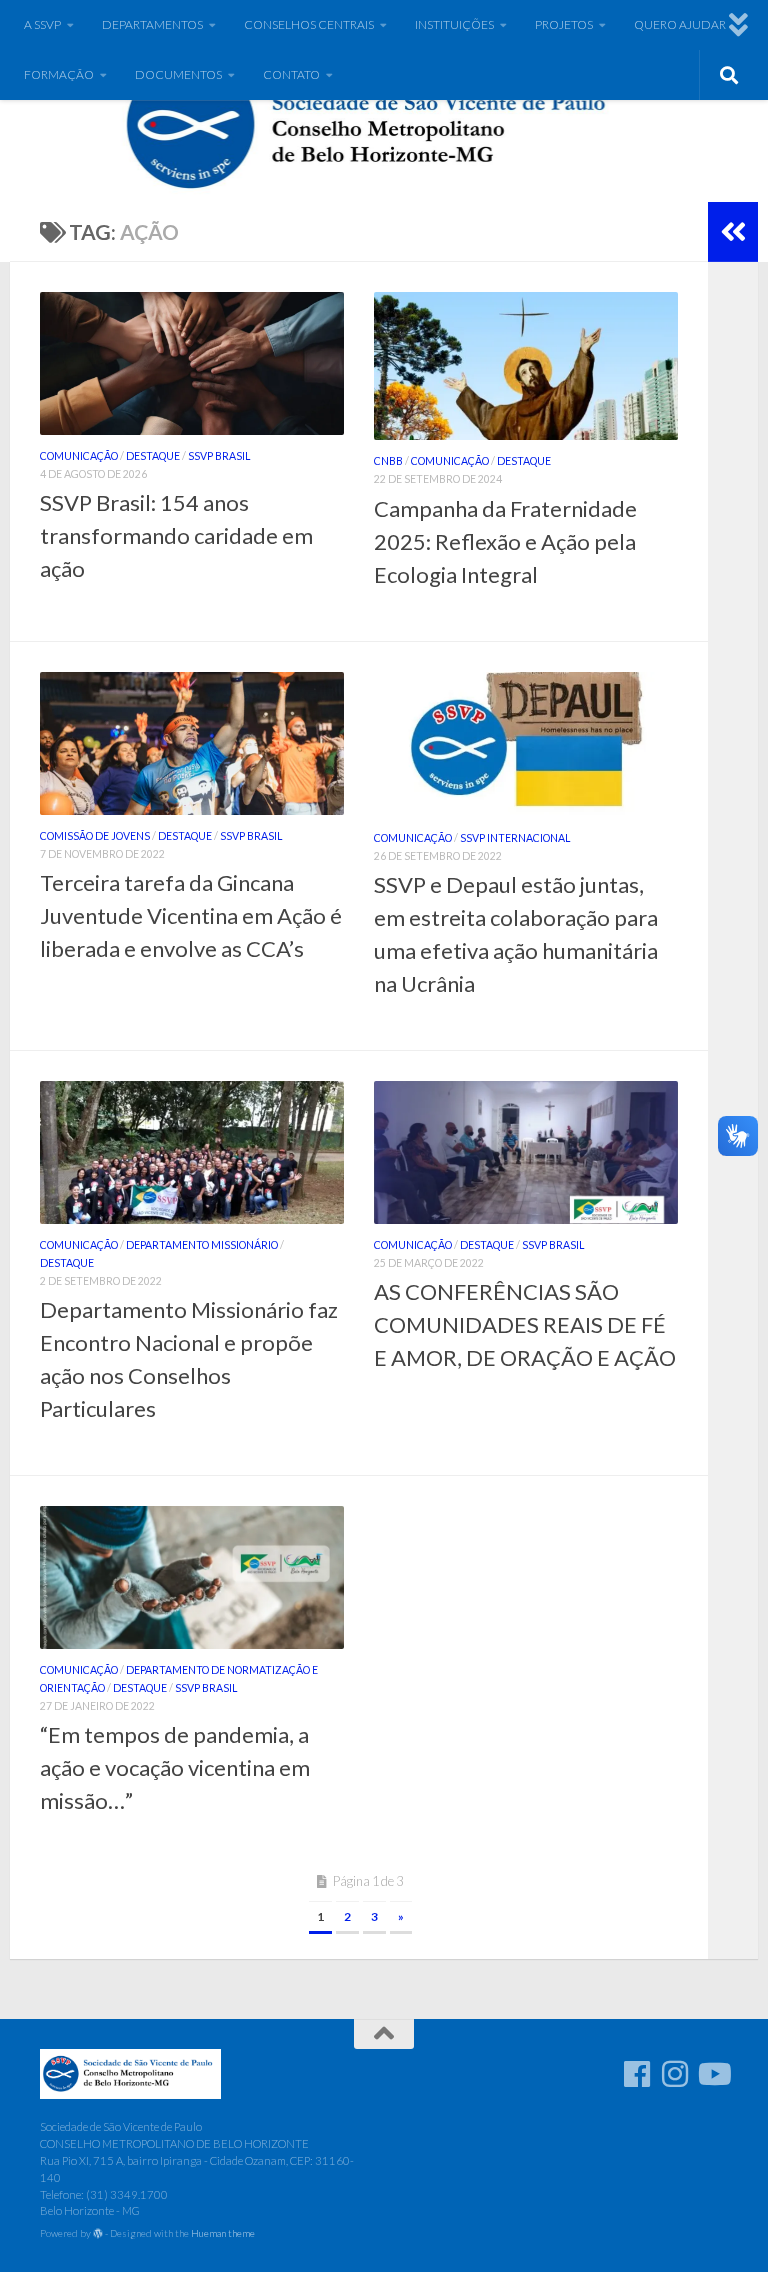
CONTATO (291, 74)
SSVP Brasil (219, 456)
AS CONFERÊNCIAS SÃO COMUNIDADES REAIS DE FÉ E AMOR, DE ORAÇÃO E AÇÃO (525, 1324)
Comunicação (79, 456)
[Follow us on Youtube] (713, 2074)
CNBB (388, 461)
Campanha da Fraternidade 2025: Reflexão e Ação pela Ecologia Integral (505, 541)
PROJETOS (564, 24)
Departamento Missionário (202, 1245)
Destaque (153, 456)
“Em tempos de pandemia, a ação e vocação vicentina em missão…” (175, 1767)
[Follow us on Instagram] (675, 2074)
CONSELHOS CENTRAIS (309, 24)
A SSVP (42, 24)
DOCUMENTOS (178, 74)
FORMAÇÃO (59, 74)
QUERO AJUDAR (680, 24)
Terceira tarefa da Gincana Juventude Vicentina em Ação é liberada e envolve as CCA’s (191, 915)
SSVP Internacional (515, 838)
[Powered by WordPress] (98, 2234)
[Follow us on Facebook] (637, 2074)
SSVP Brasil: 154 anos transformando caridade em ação (176, 535)
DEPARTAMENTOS (152, 24)
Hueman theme (223, 2233)
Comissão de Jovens (95, 836)
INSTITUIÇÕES (454, 24)
